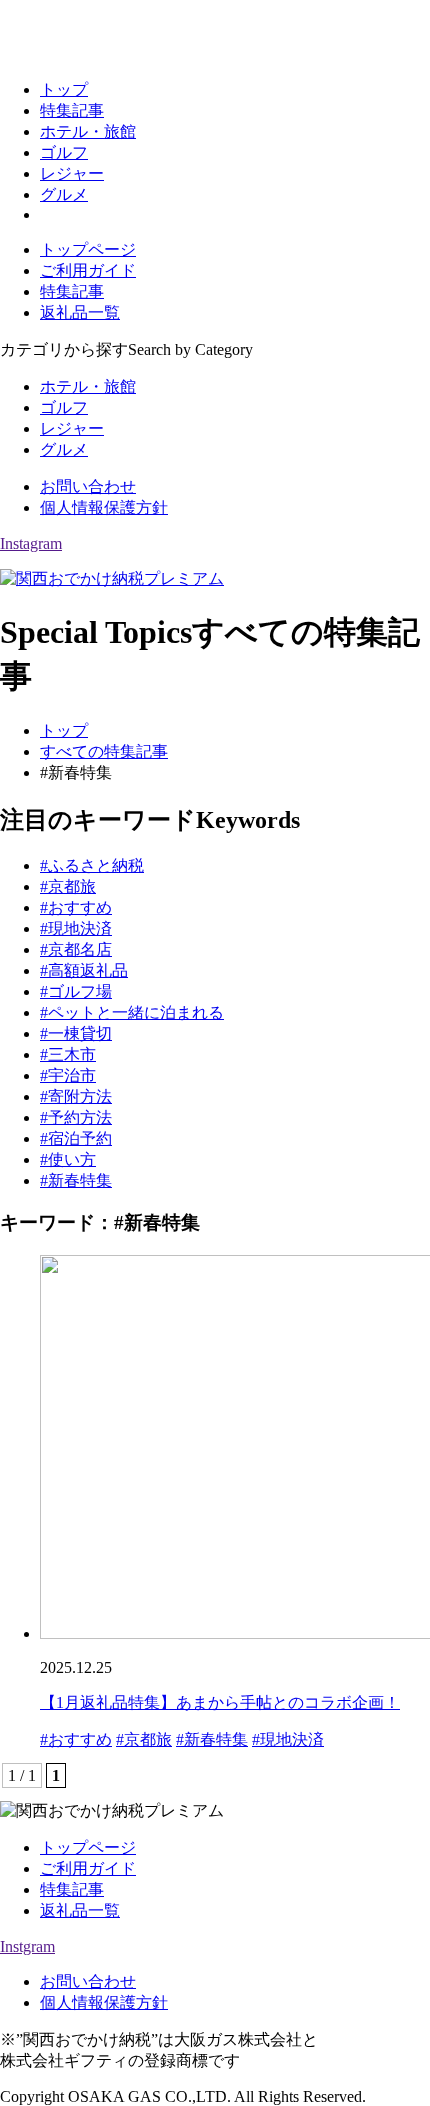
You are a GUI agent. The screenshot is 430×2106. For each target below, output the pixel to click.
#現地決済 (76, 928)
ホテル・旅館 (88, 131)
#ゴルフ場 (76, 991)
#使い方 (68, 1159)
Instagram (31, 543)
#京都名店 (76, 949)
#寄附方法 (76, 1096)
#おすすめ (76, 907)
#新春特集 (76, 1180)
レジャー (72, 173)
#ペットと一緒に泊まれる (132, 1012)
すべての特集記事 (104, 751)
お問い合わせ (88, 486)
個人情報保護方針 (104, 507)
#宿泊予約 (76, 1138)
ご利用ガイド (88, 270)
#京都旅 (68, 886)
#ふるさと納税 (92, 865)
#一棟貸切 (76, 1033)
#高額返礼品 (84, 970)
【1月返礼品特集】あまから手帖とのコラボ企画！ (220, 1702)
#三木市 (68, 1054)
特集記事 (72, 110)
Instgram (27, 1946)
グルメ (64, 194)
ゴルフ (64, 152)
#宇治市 (68, 1075)
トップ (64, 89)
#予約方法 (76, 1117)
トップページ (88, 249)
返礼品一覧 (80, 312)
